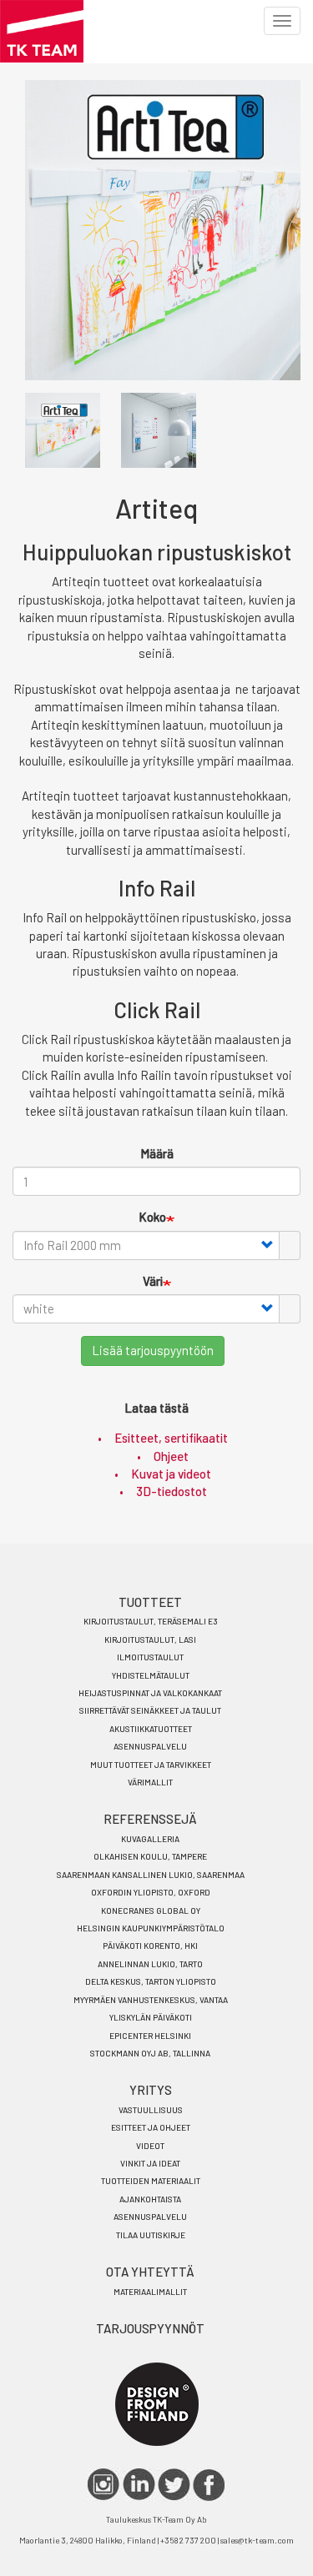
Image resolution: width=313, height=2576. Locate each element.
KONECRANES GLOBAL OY (151, 1911)
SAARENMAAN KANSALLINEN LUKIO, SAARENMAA (151, 1875)
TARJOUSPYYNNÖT (150, 2328)
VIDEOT (150, 2146)
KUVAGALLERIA (150, 1839)
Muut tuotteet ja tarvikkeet (151, 1765)
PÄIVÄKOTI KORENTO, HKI (150, 1946)
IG (104, 2485)
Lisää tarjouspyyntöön (153, 1350)
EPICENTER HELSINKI (150, 2036)
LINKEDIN (139, 2485)
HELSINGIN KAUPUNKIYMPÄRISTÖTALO (151, 1928)
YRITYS (151, 2090)
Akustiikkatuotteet (151, 1729)
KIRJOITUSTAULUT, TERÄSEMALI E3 (151, 1621)
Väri (153, 1281)
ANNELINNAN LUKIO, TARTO (150, 1964)
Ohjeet (171, 1456)
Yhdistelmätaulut (151, 1675)
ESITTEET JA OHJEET (151, 2127)
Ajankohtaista (150, 2199)
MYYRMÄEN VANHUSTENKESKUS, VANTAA (151, 2000)
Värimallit (150, 1782)
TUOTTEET (150, 1602)
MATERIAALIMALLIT (150, 2292)
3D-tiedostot (172, 1491)
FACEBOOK (209, 2485)
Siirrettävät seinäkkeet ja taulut (150, 1710)
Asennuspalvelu (150, 1746)
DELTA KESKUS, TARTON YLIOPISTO (151, 1981)
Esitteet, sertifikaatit (171, 1438)
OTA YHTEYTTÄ (150, 2272)
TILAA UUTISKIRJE (151, 2235)
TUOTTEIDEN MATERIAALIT (151, 2181)
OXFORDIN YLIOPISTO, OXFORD (151, 1892)
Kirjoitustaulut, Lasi (150, 1640)
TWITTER (174, 2485)
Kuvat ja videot (171, 1474)
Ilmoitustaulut (150, 1657)
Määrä (157, 1153)
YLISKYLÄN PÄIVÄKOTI (151, 2017)
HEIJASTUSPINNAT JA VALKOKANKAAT (150, 1693)
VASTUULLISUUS (151, 2110)
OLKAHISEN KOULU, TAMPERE (150, 1856)
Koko (152, 1217)
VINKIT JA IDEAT (150, 2163)
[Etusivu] (42, 31)
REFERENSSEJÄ (150, 1819)
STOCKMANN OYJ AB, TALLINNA (150, 2053)
